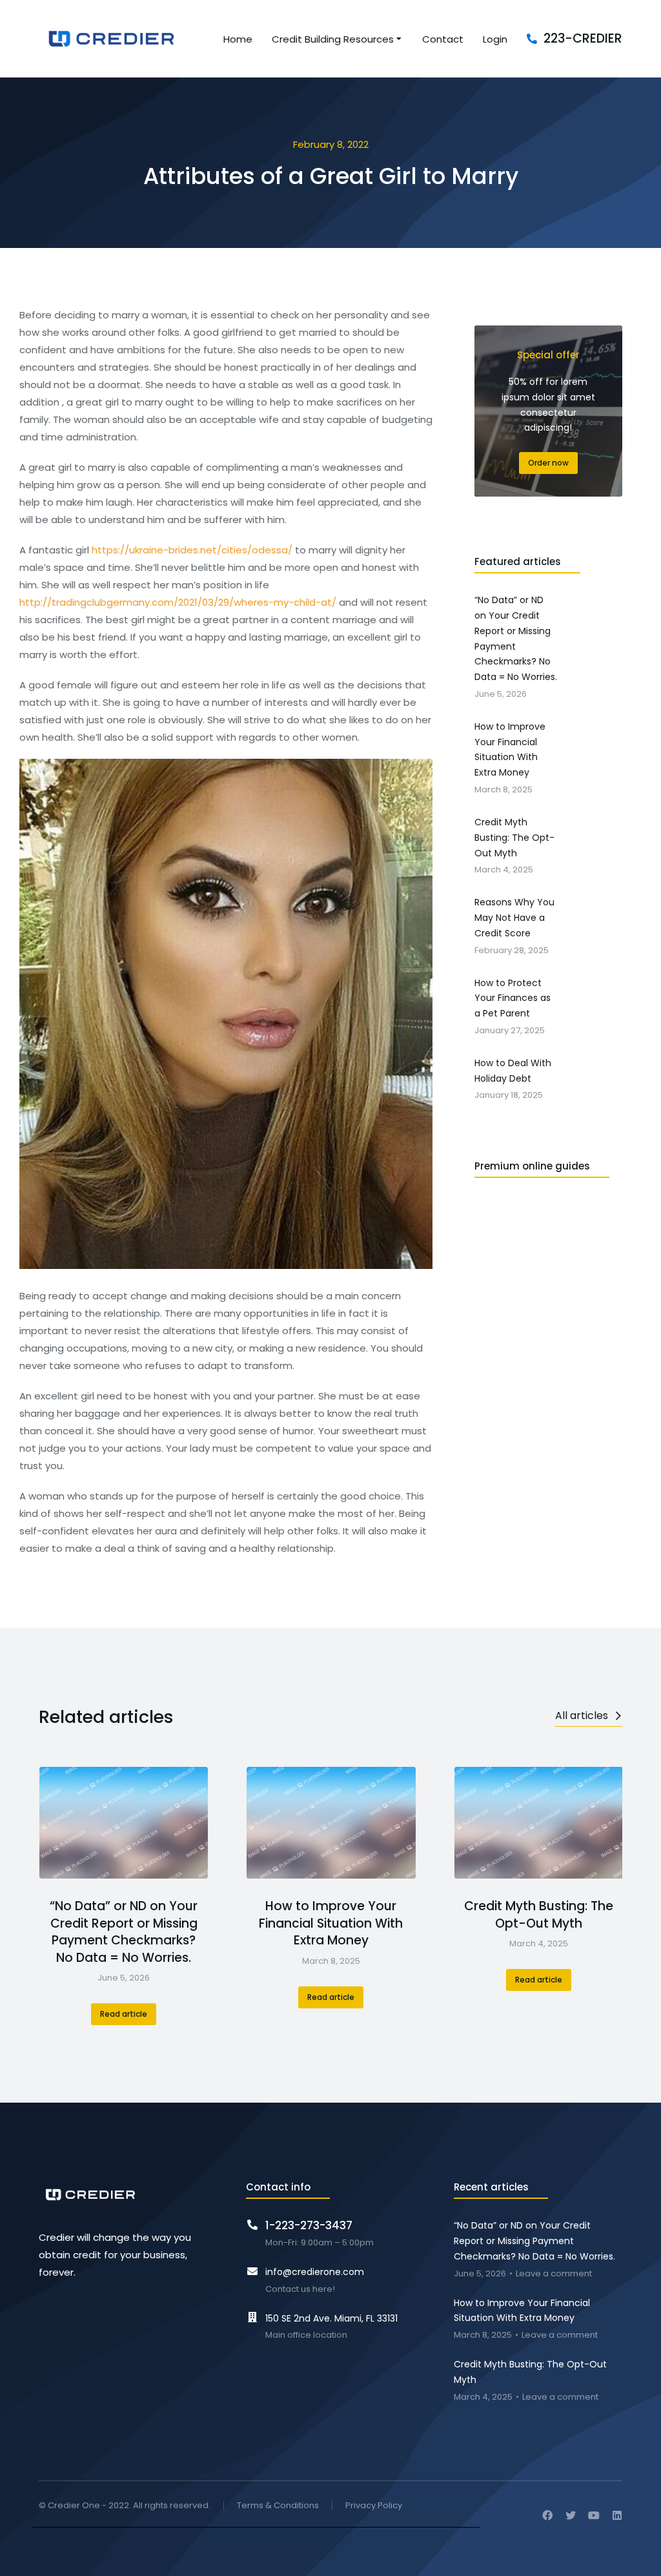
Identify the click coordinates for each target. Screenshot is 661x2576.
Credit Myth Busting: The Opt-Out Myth (539, 1915)
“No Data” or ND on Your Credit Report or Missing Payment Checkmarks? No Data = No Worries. (124, 1932)
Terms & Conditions (278, 2506)
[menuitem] (238, 39)
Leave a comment (554, 2274)
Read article (124, 2014)
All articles (582, 1716)
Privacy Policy (374, 2506)
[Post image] (124, 1822)
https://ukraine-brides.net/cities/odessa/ (192, 550)
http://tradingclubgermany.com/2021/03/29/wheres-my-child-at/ (178, 602)
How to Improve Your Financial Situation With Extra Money (331, 1923)
